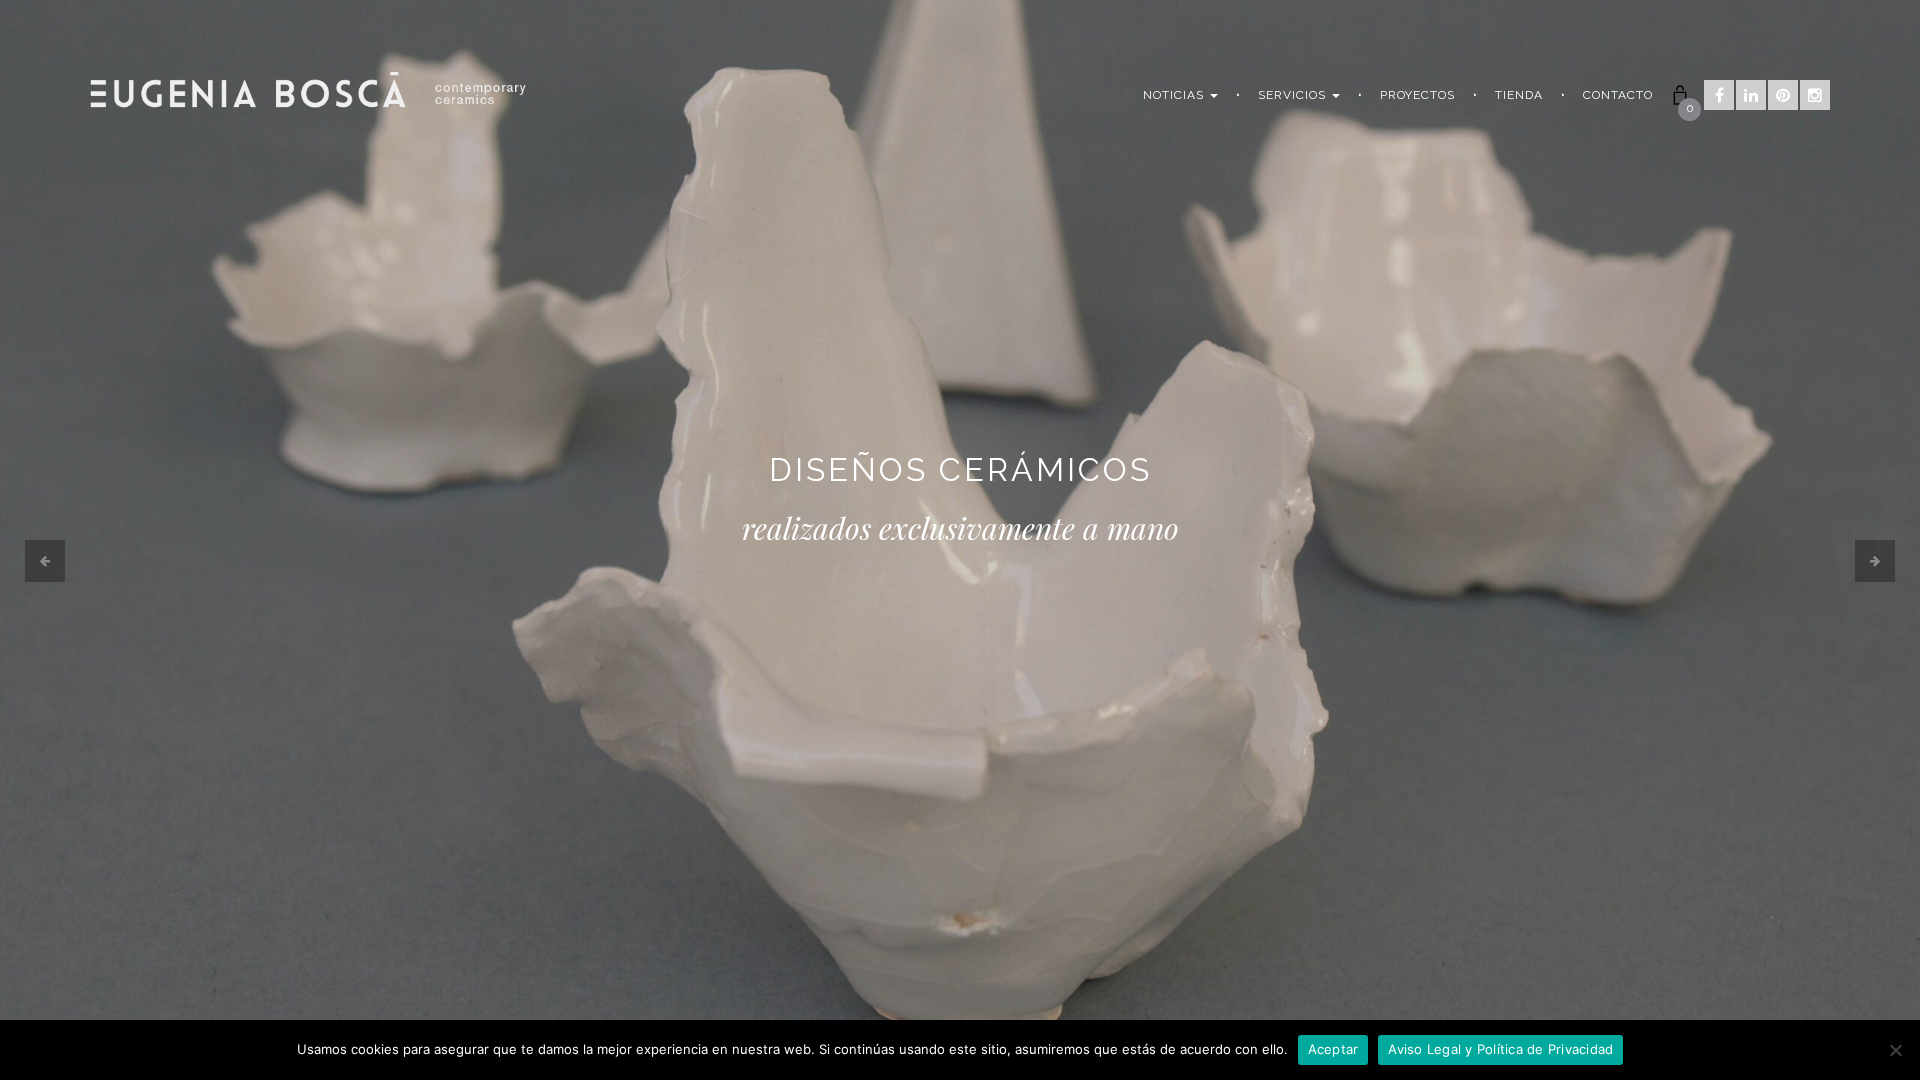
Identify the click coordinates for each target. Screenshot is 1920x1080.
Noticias (1175, 95)
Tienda (1519, 95)
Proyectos (1417, 95)
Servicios (1294, 95)
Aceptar (1333, 1049)
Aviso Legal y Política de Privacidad (1500, 1049)
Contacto (1618, 95)
